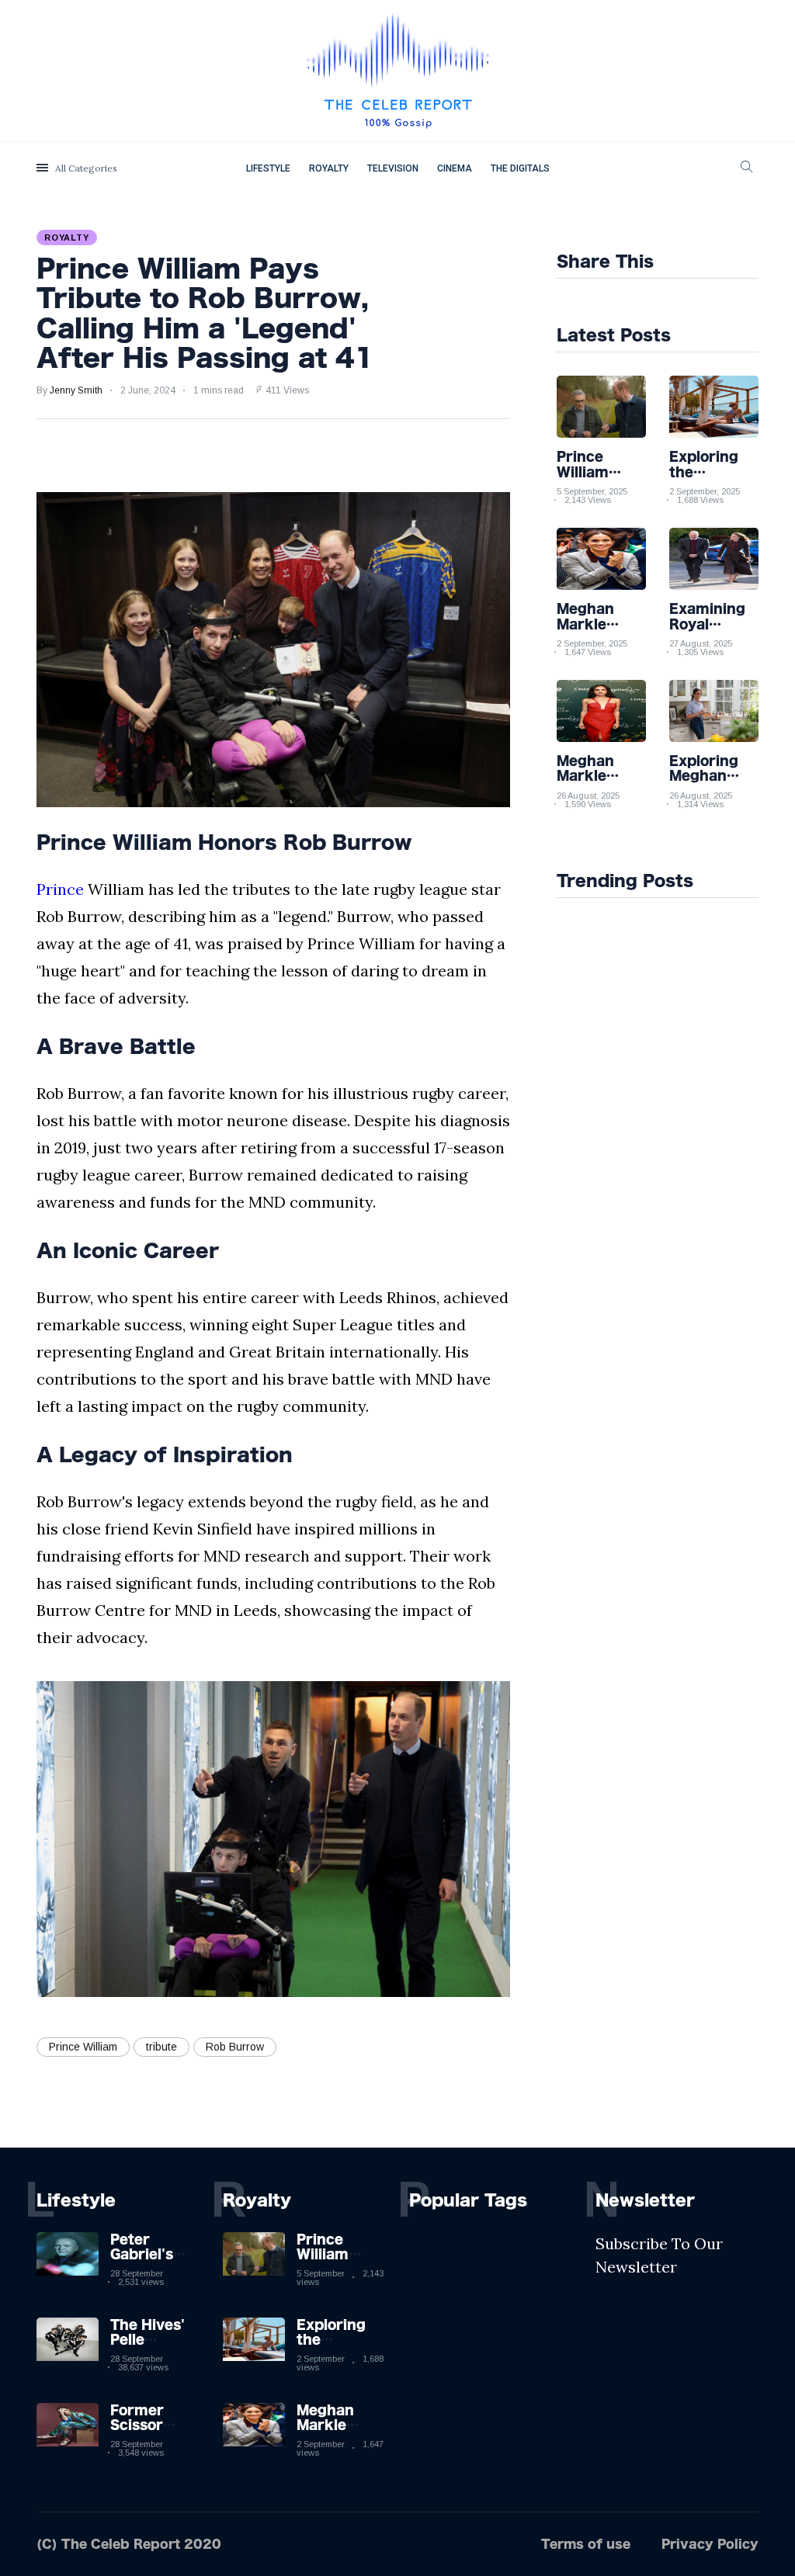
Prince (60, 889)
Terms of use (586, 2544)
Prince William (83, 2047)
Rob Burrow (235, 2047)
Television (393, 168)
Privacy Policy (710, 2544)
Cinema (455, 168)
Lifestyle (268, 168)
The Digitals (520, 168)
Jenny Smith (76, 390)
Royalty (329, 168)
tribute (161, 2047)
